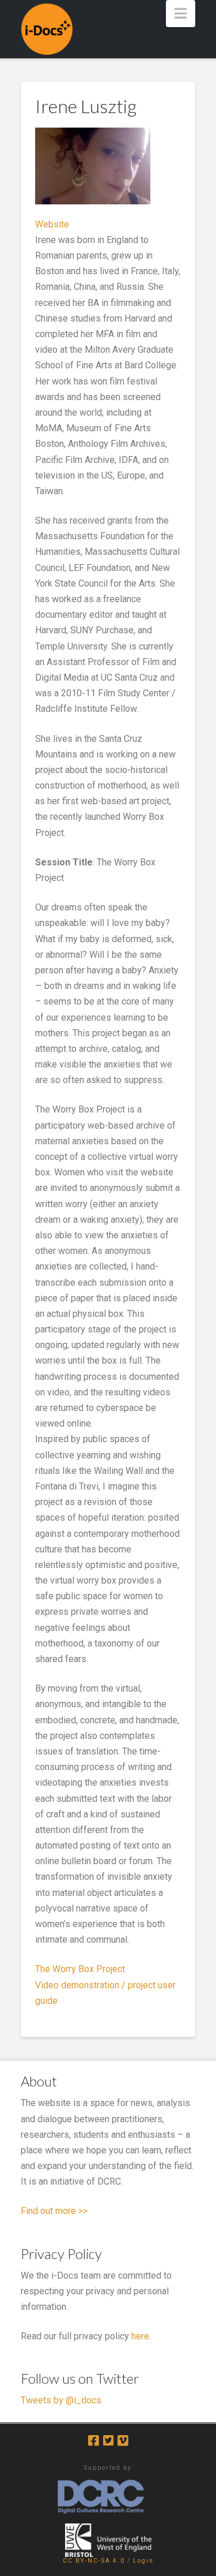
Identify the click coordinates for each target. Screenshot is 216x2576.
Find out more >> (54, 2211)
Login (143, 2561)
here (140, 2336)
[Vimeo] (123, 2441)
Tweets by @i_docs (61, 2400)
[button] (181, 14)
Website (52, 224)
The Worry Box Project (80, 1969)
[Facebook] (93, 2441)
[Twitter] (108, 2441)
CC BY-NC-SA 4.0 (94, 2561)
